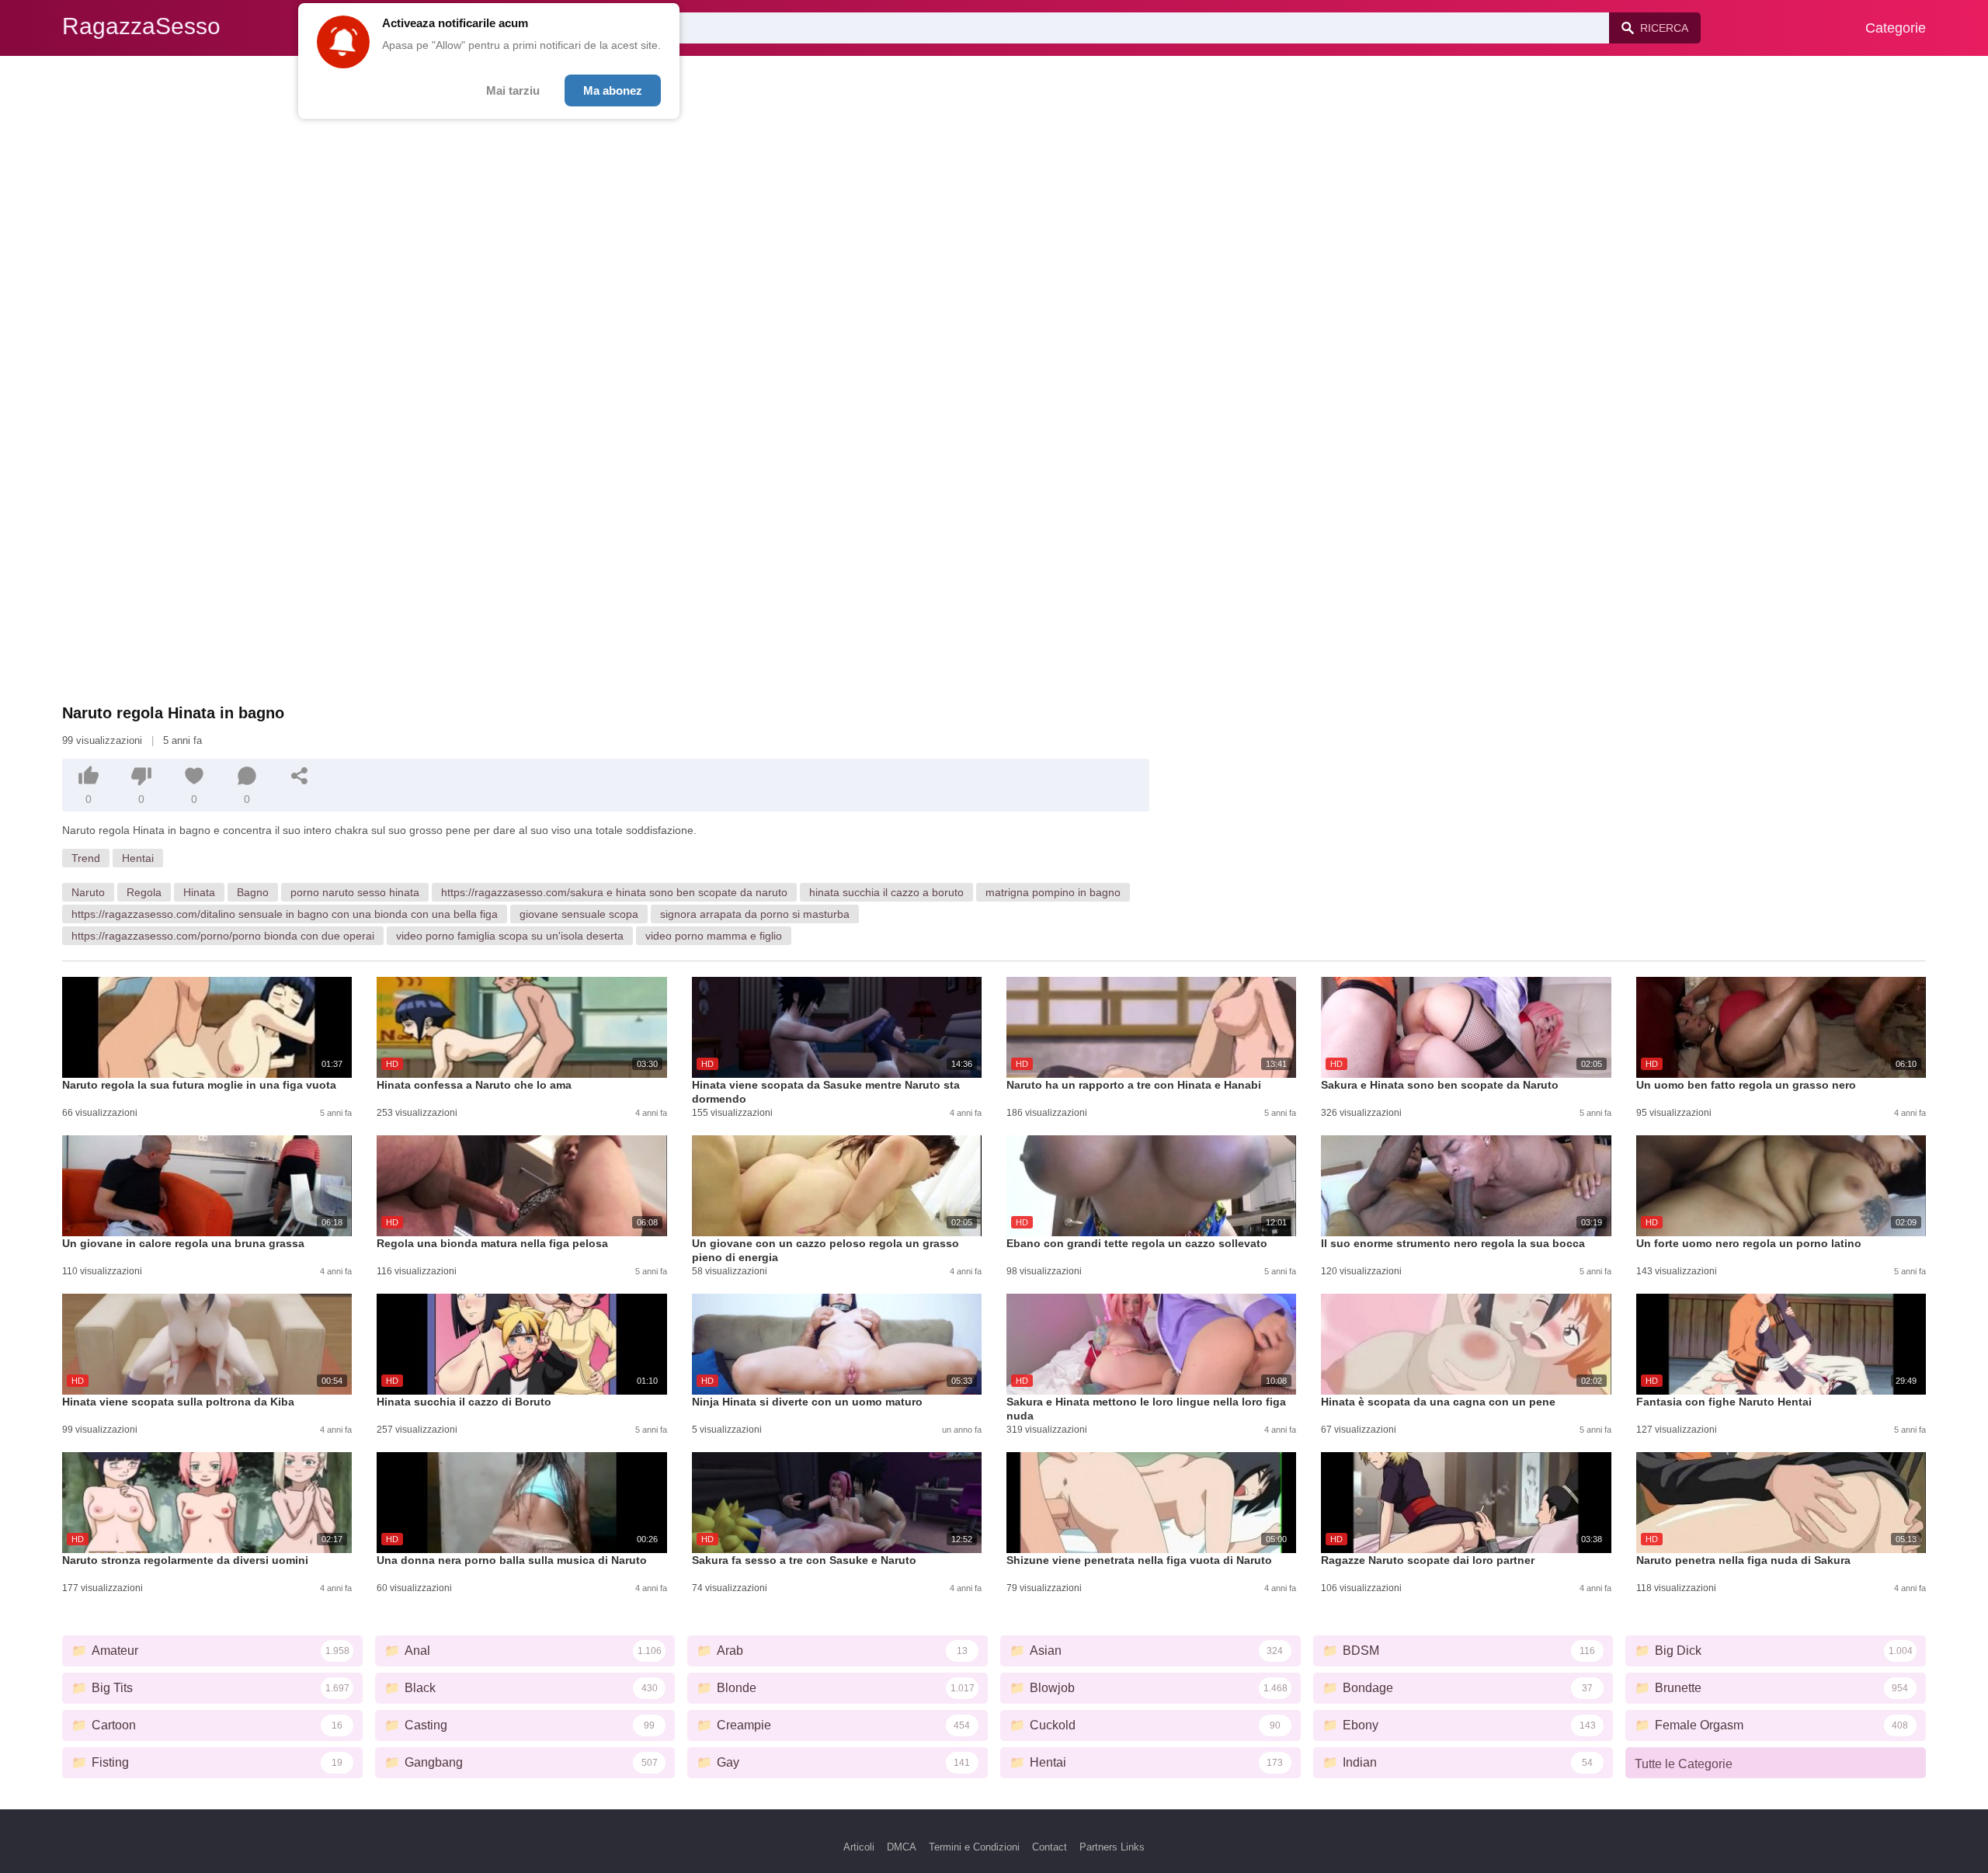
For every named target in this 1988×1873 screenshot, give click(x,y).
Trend (86, 858)
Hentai (138, 858)
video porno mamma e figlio (714, 936)
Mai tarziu (513, 90)
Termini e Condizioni (974, 1847)
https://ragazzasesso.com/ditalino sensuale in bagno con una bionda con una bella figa (285, 914)
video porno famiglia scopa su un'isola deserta (510, 936)
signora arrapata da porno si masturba (755, 914)
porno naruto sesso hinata (355, 892)
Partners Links (1112, 1847)
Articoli (859, 1847)
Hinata (199, 892)
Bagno (253, 892)
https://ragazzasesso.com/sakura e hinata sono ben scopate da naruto (614, 892)
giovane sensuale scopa (579, 914)
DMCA (902, 1847)
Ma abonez (613, 90)
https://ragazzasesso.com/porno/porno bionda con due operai (223, 936)
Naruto (88, 892)
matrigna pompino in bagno (1053, 892)
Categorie (1896, 28)
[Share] (300, 776)
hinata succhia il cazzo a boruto (886, 892)
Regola (144, 892)
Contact (1050, 1847)
